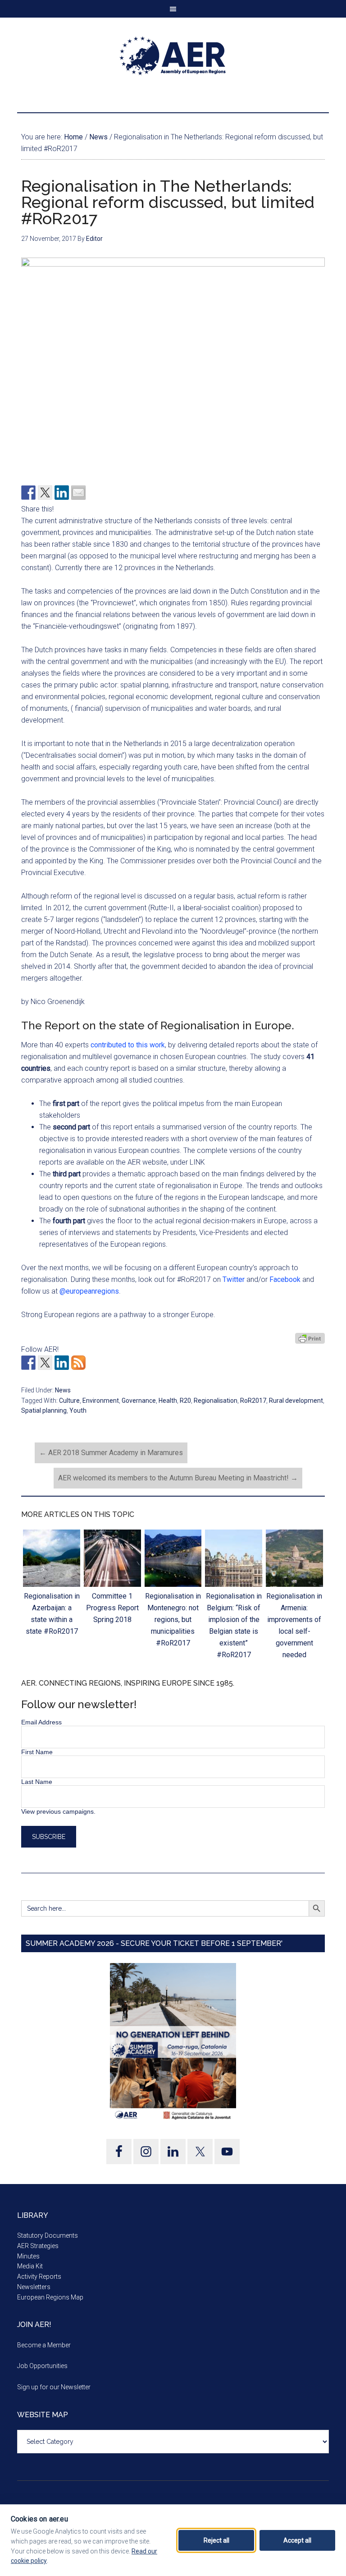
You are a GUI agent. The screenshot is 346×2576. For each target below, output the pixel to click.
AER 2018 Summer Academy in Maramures (111, 1453)
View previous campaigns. (58, 1811)
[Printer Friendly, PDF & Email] (310, 1338)
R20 (185, 1401)
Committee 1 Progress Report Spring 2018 (112, 1608)
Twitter (234, 1279)
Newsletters (34, 2287)
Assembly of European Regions (173, 56)
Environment (101, 1401)
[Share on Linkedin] (62, 493)
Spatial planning (44, 1410)
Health (168, 1401)
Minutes (28, 2256)
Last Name (37, 1782)
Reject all (216, 2540)
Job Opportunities (42, 2366)
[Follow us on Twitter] (45, 1363)
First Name (37, 1752)
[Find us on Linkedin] (62, 1363)
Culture (69, 1401)
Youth (78, 1410)
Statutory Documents (48, 2235)
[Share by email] (78, 493)
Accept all (297, 2540)
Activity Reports (39, 2276)
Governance (139, 1401)
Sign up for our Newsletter (54, 2387)
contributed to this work (128, 1045)
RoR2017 (253, 1401)
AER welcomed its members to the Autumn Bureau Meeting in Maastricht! (178, 1478)
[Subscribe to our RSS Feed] (78, 1363)
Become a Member (44, 2345)
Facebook (285, 1279)
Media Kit (30, 2266)
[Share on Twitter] (45, 493)
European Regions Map (50, 2297)
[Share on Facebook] (28, 493)
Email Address (41, 1722)
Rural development (296, 1401)
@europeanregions (89, 1291)
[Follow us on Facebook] (28, 1363)
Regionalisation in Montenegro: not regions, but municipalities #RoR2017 (173, 1620)
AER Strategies (38, 2246)
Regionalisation (216, 1401)
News (63, 1390)
